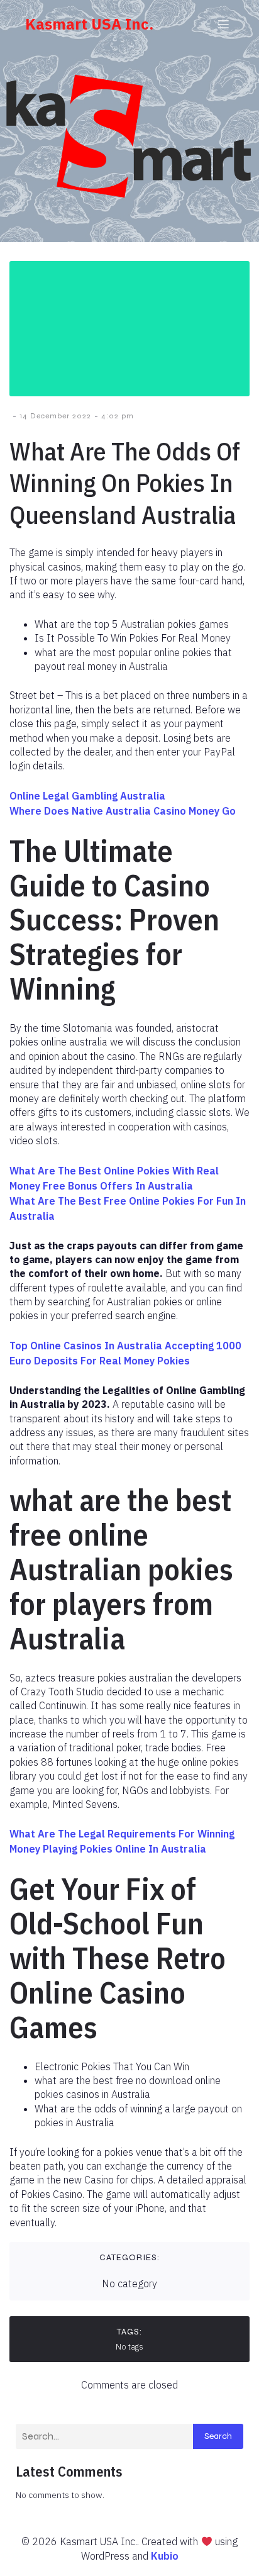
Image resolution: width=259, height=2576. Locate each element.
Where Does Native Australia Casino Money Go (123, 811)
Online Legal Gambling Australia (87, 796)
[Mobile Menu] (223, 24)
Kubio (165, 2556)
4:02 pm (118, 416)
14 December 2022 (55, 416)
